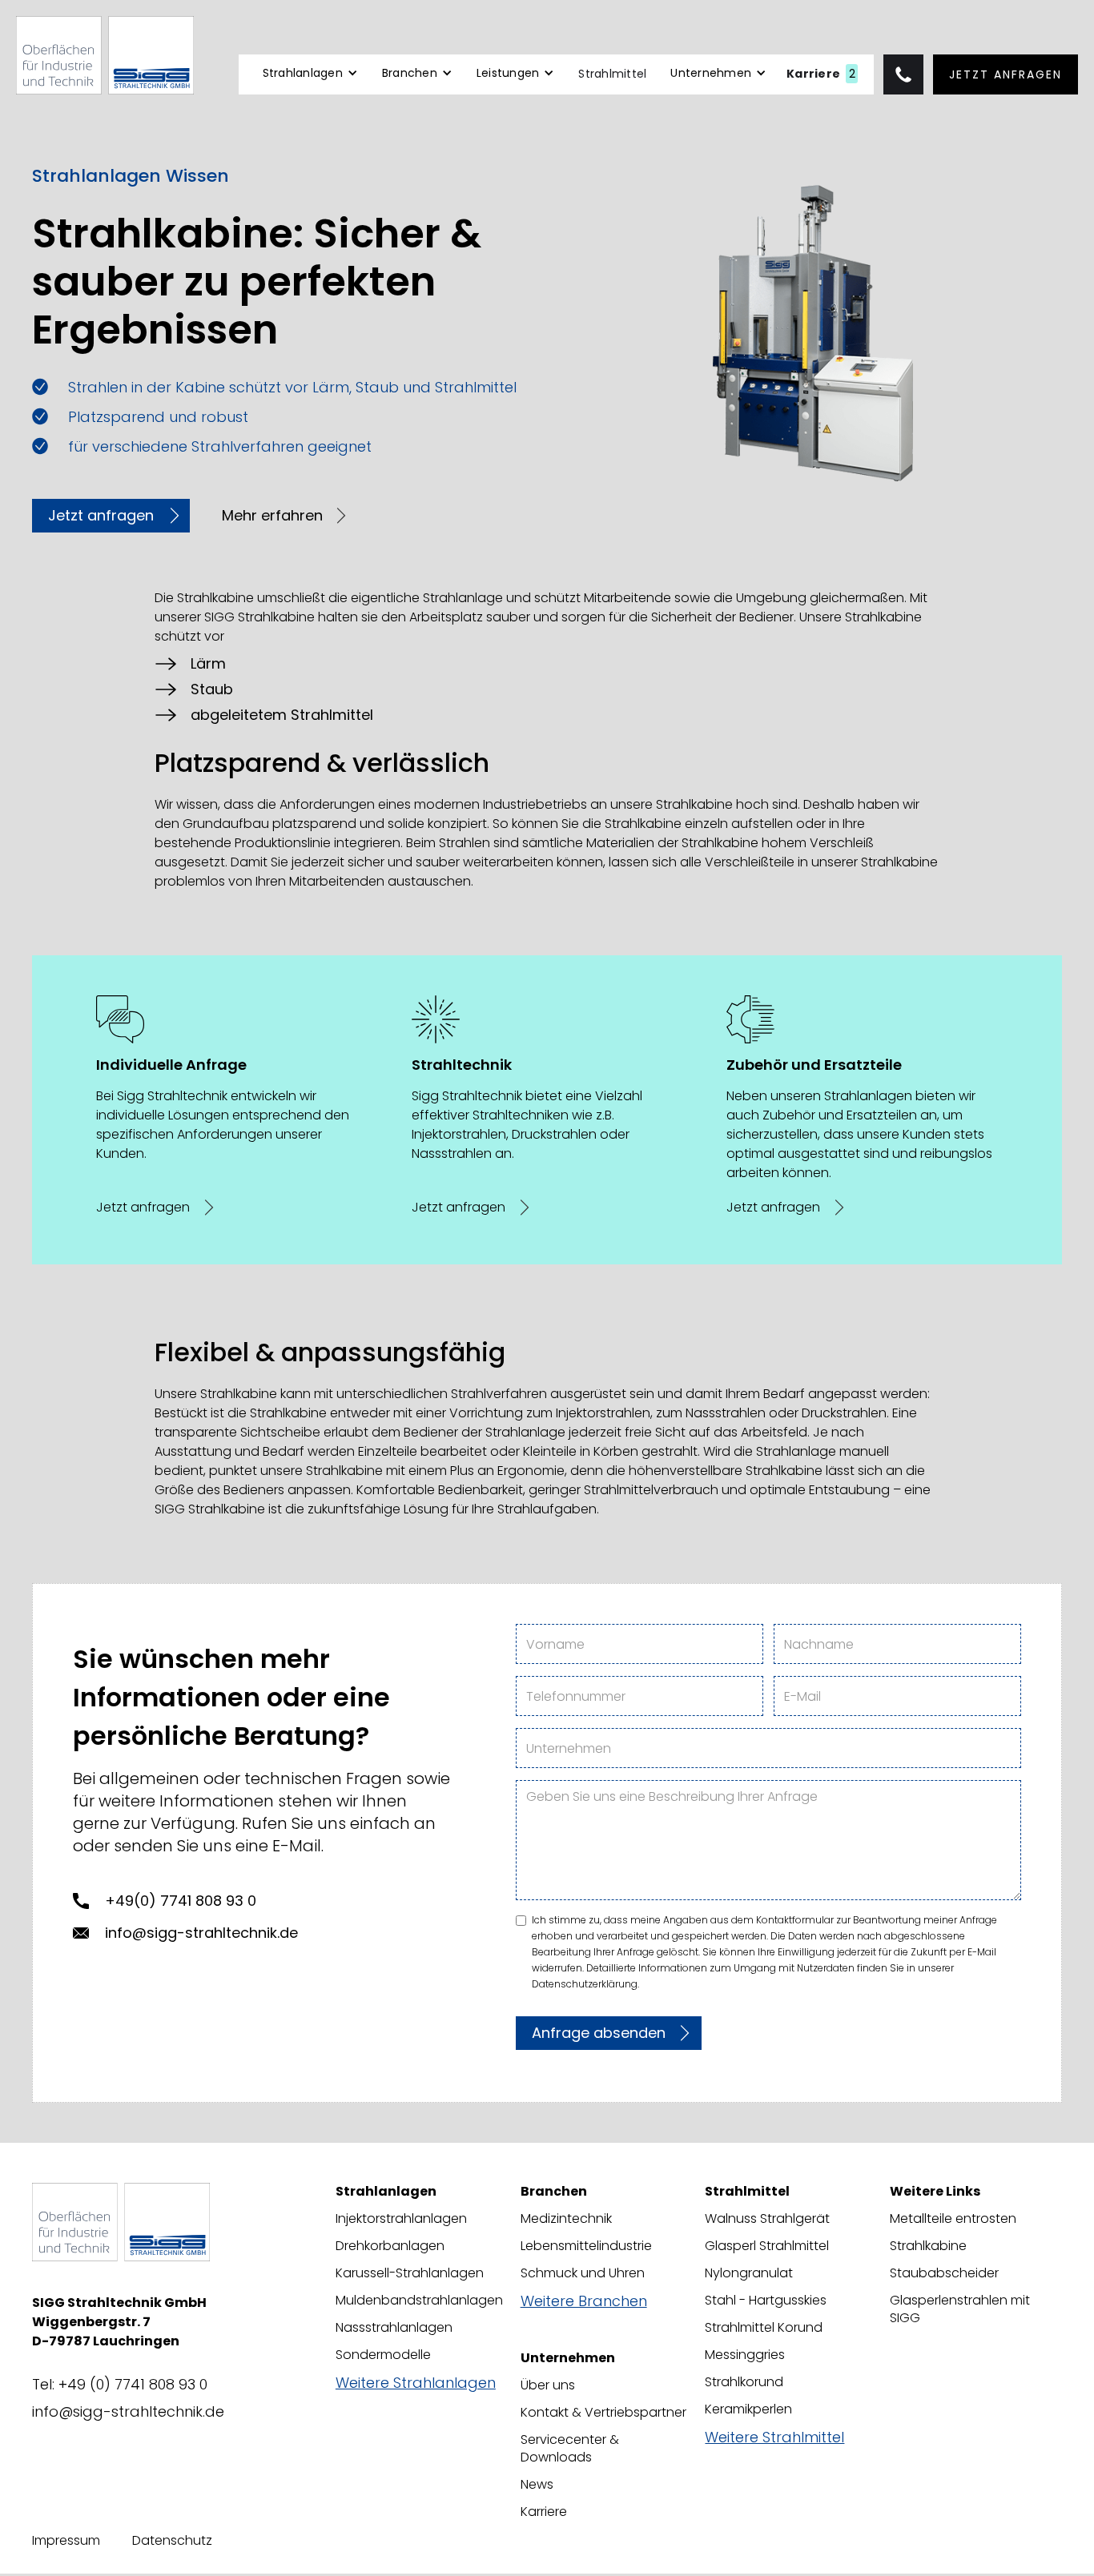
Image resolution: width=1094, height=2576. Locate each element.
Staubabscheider (944, 2273)
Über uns (548, 2385)
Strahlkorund (744, 2382)
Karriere (544, 2512)
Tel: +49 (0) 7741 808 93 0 (120, 2385)
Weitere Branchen (584, 2301)
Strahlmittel (612, 74)
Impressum (66, 2540)
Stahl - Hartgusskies (766, 2301)
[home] (105, 55)
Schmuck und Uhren (583, 2273)
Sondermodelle (383, 2355)
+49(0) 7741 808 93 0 (181, 1901)
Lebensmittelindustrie (586, 2246)
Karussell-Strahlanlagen (410, 2273)
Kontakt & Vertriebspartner (603, 2413)
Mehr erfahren (272, 515)
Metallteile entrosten (953, 2219)
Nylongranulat (749, 2273)
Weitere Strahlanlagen (416, 2383)
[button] (310, 80)
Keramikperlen (748, 2409)
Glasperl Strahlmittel (767, 2246)
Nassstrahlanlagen (394, 2328)
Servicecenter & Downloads (570, 2449)
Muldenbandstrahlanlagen (419, 2301)
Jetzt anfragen (1006, 74)
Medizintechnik (566, 2219)
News (537, 2485)
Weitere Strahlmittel (774, 2437)
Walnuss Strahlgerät (767, 2219)
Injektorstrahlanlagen (401, 2219)
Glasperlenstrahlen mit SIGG (960, 2309)
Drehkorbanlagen (390, 2246)
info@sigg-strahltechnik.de (201, 1933)
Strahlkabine (928, 2246)
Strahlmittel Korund (764, 2328)
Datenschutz (172, 2540)
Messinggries (745, 2355)
